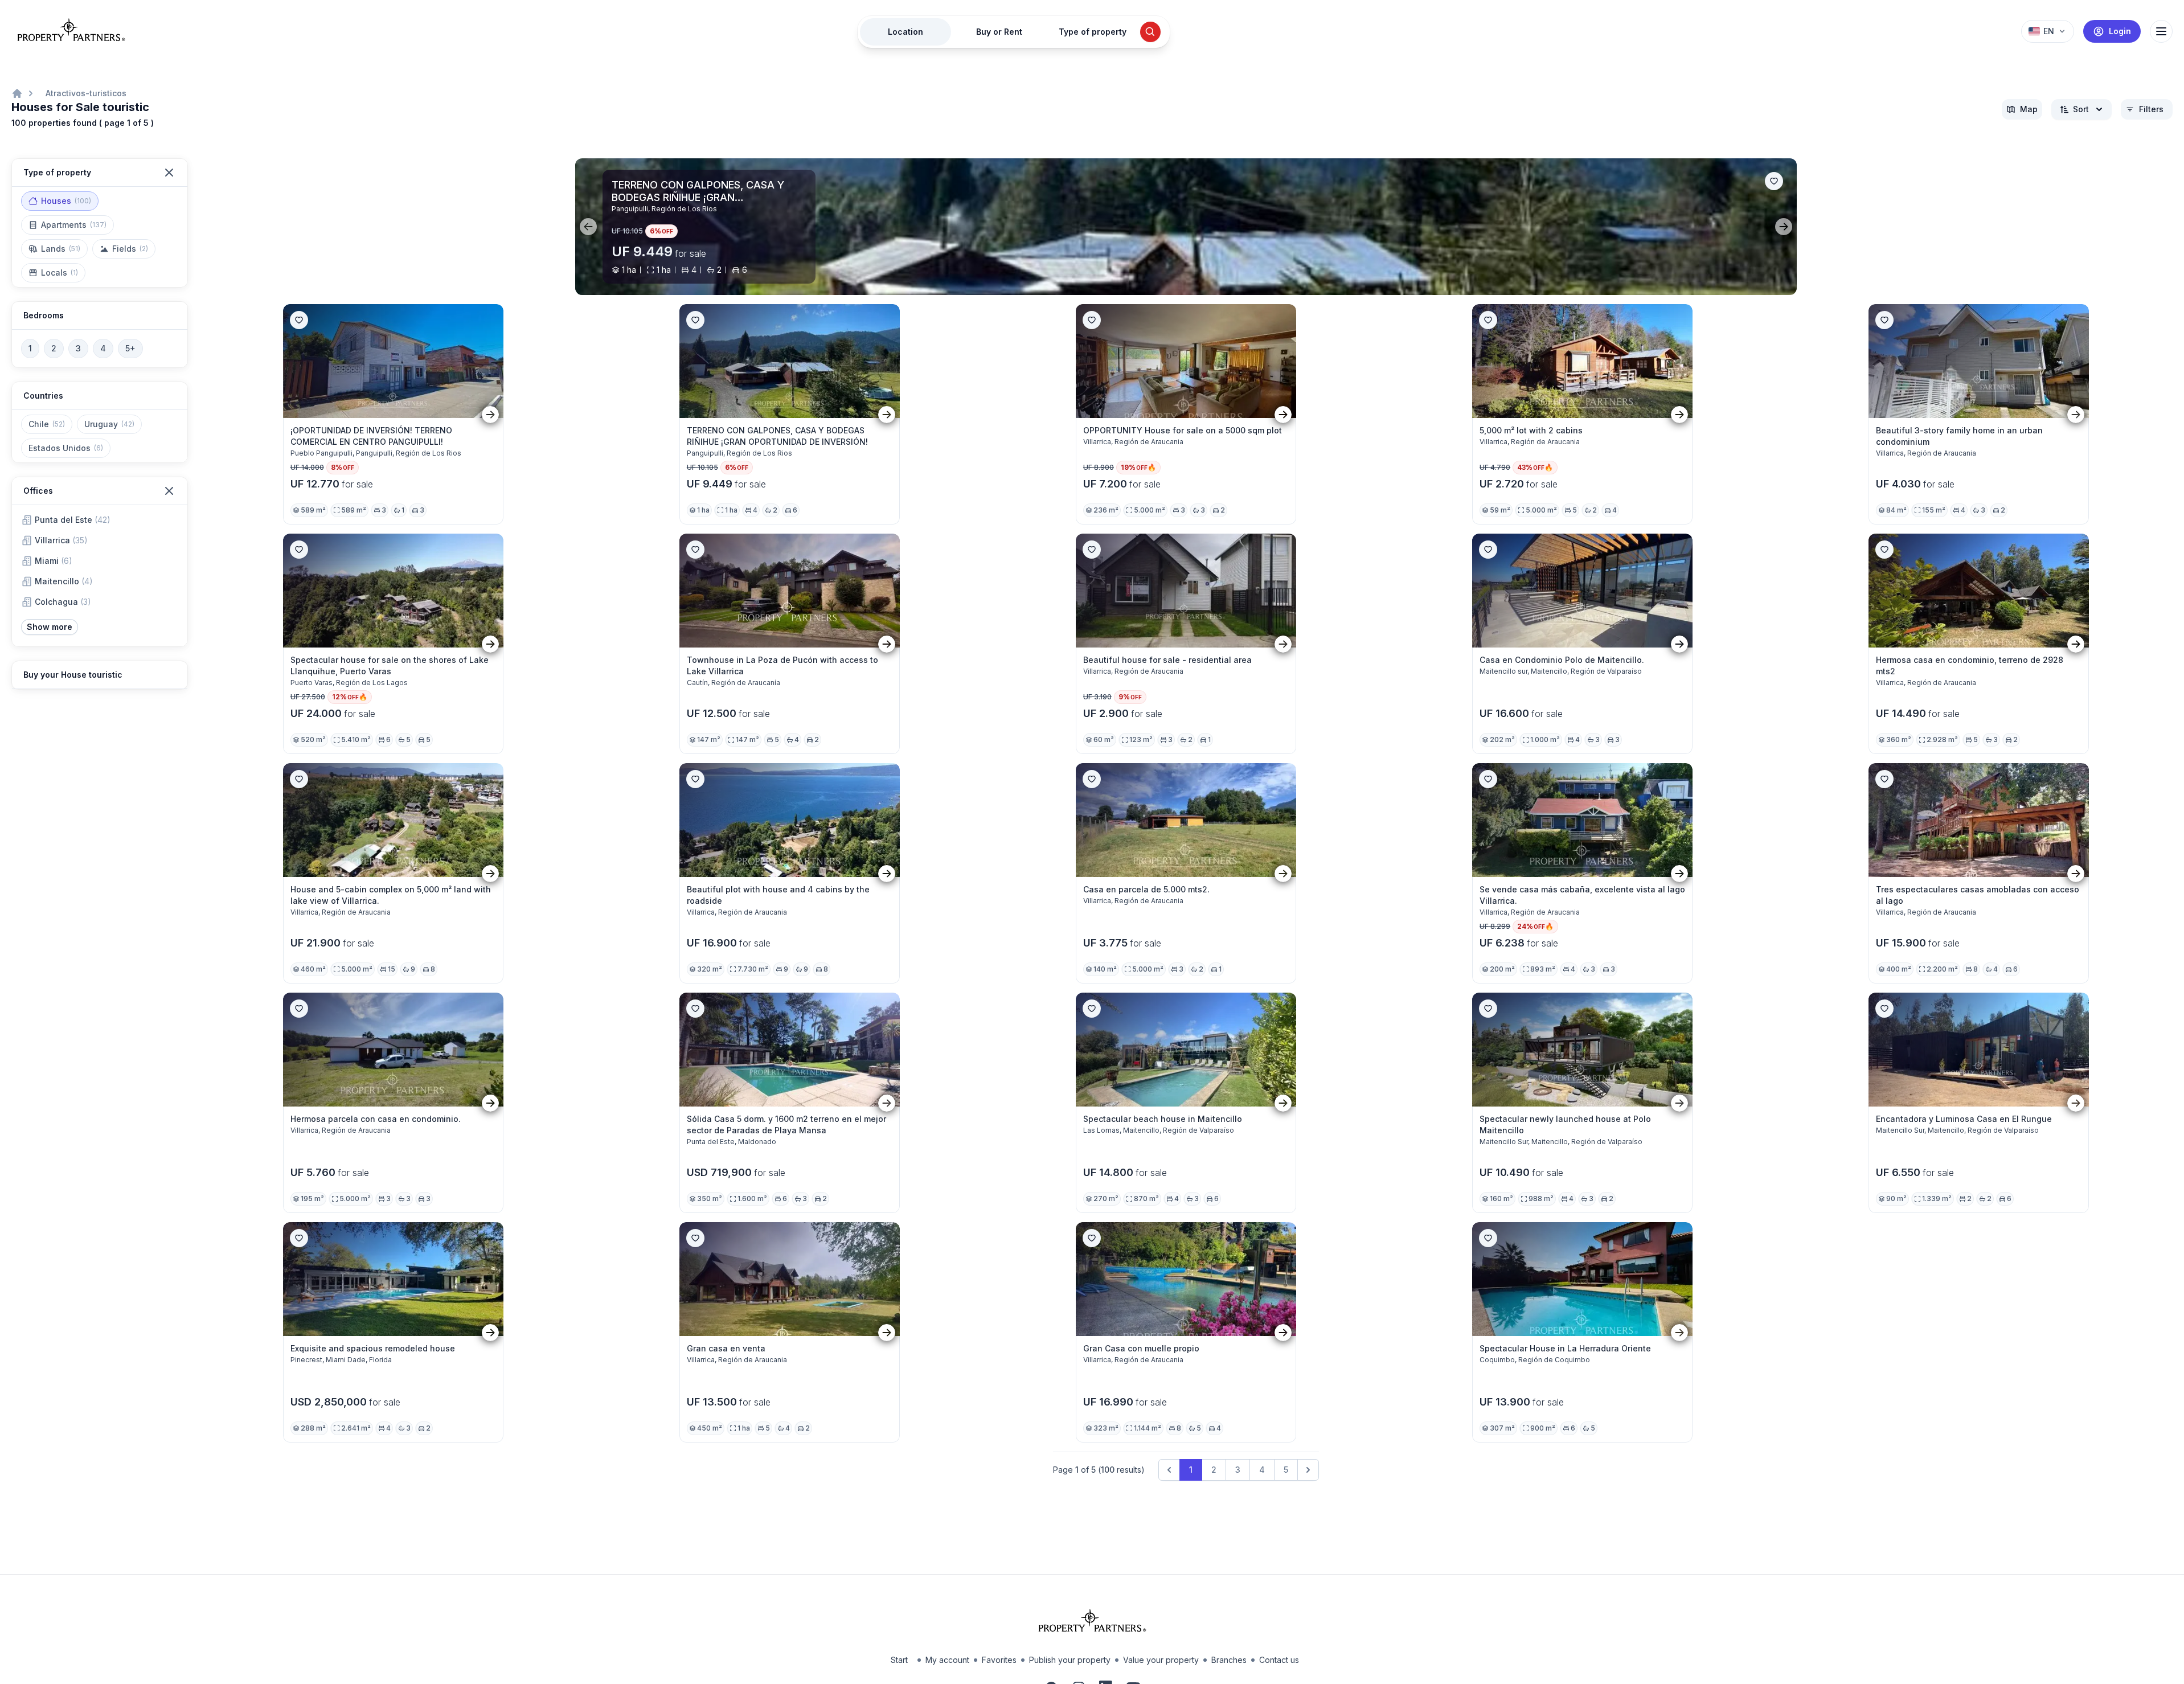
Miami (54, 561)
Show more (50, 627)
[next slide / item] (1784, 227)
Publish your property (1070, 1660)
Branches (1229, 1660)
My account (947, 1660)
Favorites (999, 1660)
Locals (60, 273)
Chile (47, 424)
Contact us (1279, 1660)
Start (899, 1660)
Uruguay (109, 424)
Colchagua (63, 602)
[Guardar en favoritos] (1774, 181)
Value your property (1161, 1660)
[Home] (17, 93)
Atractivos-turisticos (86, 93)
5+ (130, 348)
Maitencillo (64, 581)
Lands (61, 249)
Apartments (74, 225)
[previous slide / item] (588, 227)
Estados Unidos (66, 448)
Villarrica (61, 540)
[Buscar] (1150, 32)
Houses (66, 201)
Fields (130, 249)
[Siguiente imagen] (490, 414)
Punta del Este (73, 520)
